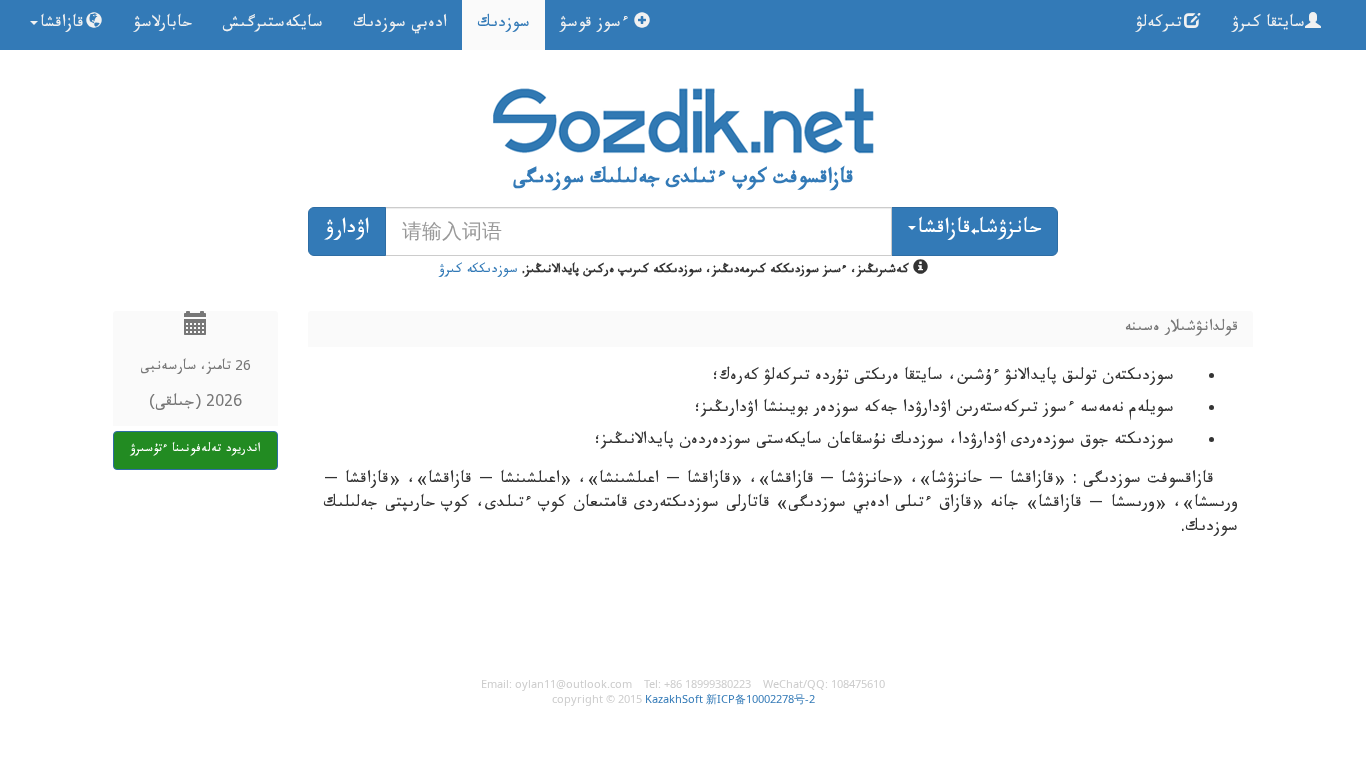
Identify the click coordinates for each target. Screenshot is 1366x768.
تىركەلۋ (1159, 24)
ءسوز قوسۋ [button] (597, 24)
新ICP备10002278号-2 (760, 698)
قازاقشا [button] (62, 24)
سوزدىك (503, 24)
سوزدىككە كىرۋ (478, 271)
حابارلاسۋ (163, 24)
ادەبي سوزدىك (400, 24)
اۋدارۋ (347, 231)
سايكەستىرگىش (272, 24)
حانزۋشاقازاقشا (979, 231)
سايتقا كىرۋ (1268, 24)
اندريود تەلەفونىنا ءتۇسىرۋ (195, 450)
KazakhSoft (674, 698)
